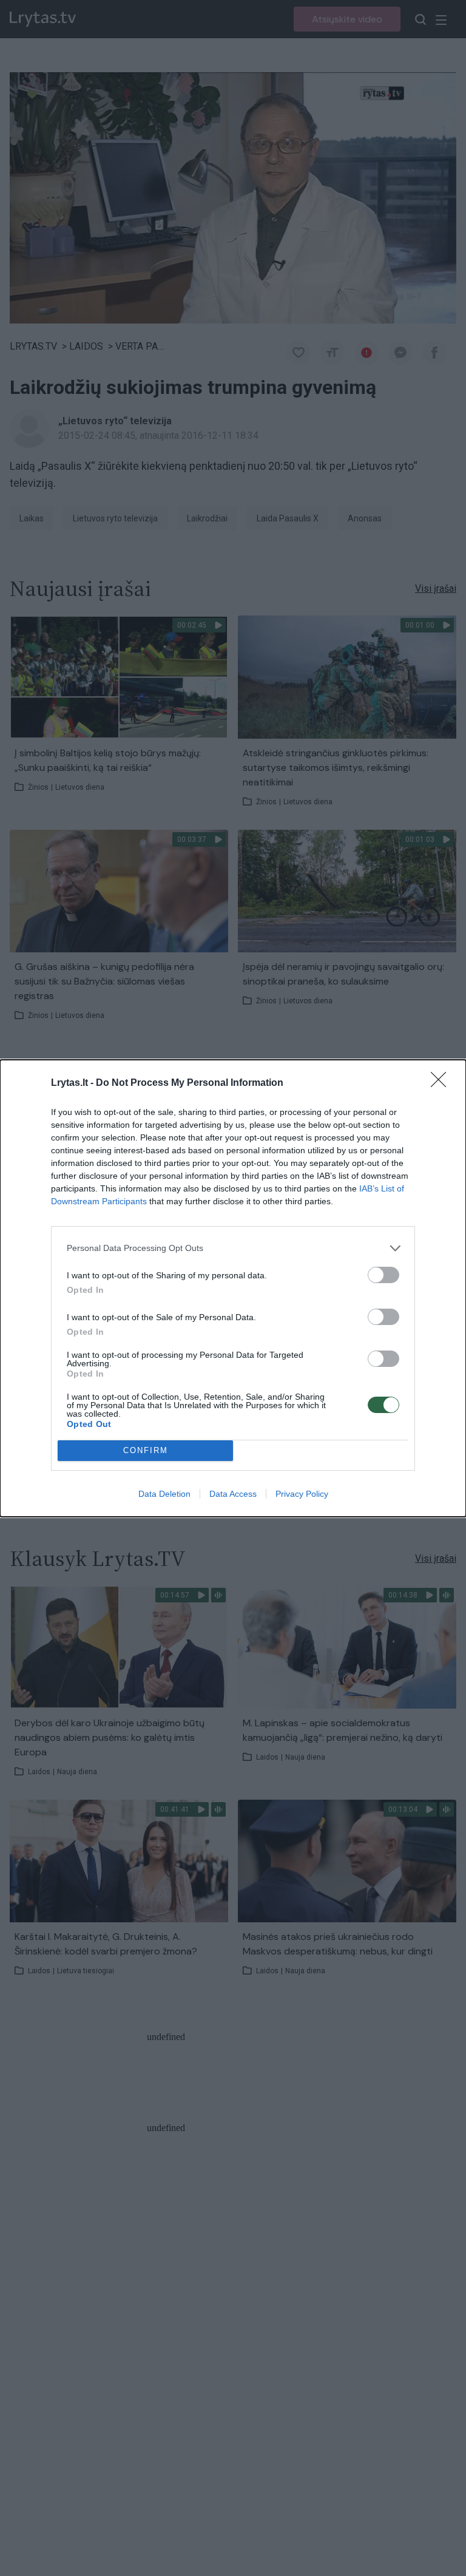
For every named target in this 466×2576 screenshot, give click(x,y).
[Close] (442, 1083)
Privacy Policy (302, 1494)
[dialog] (233, 1288)
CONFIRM (146, 1450)
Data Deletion (164, 1494)
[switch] (383, 1275)
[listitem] (233, 1248)
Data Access (233, 1494)
